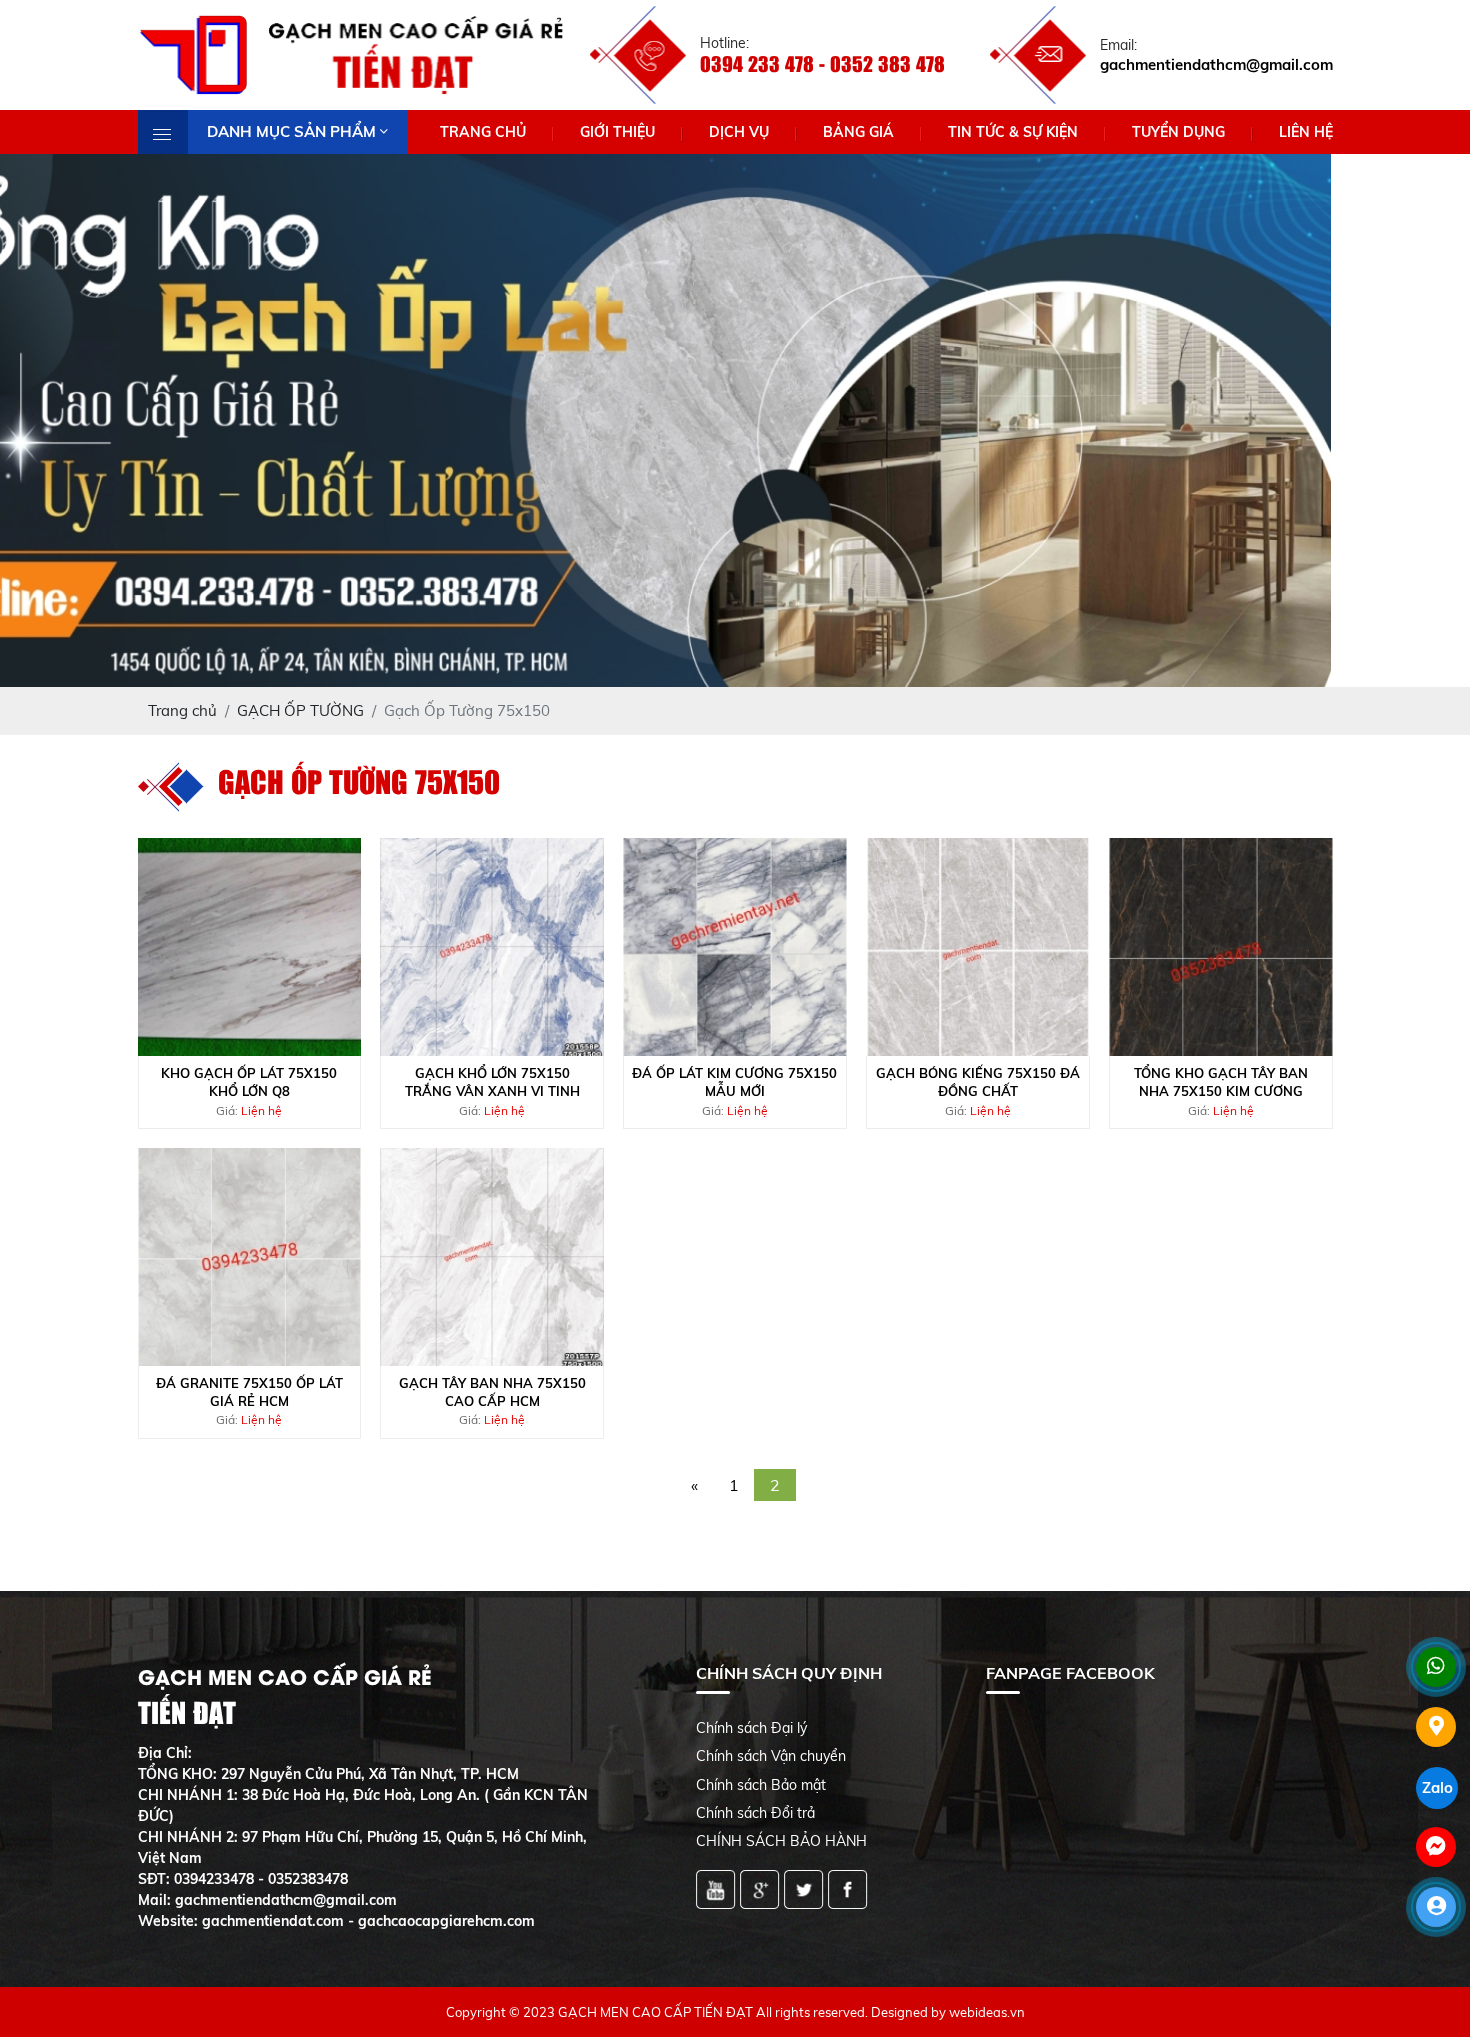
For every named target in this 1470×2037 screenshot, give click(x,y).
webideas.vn (987, 2012)
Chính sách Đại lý (751, 1728)
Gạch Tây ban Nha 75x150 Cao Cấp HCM (492, 1392)
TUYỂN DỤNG (1178, 132)
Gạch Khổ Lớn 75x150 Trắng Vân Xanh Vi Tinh (492, 1082)
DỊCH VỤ (739, 132)
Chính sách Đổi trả (755, 1813)
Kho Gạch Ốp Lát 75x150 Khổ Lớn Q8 (249, 1082)
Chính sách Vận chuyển (771, 1756)
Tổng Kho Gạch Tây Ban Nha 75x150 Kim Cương (1221, 1082)
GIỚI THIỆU (617, 132)
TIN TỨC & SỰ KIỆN (1013, 132)
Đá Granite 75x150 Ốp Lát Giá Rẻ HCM (249, 1392)
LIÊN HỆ (1306, 132)
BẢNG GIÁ (858, 132)
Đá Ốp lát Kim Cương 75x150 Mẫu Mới (734, 1082)
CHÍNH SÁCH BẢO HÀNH (781, 1841)
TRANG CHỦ (483, 132)
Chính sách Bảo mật (761, 1785)
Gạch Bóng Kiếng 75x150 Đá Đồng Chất (978, 1082)
